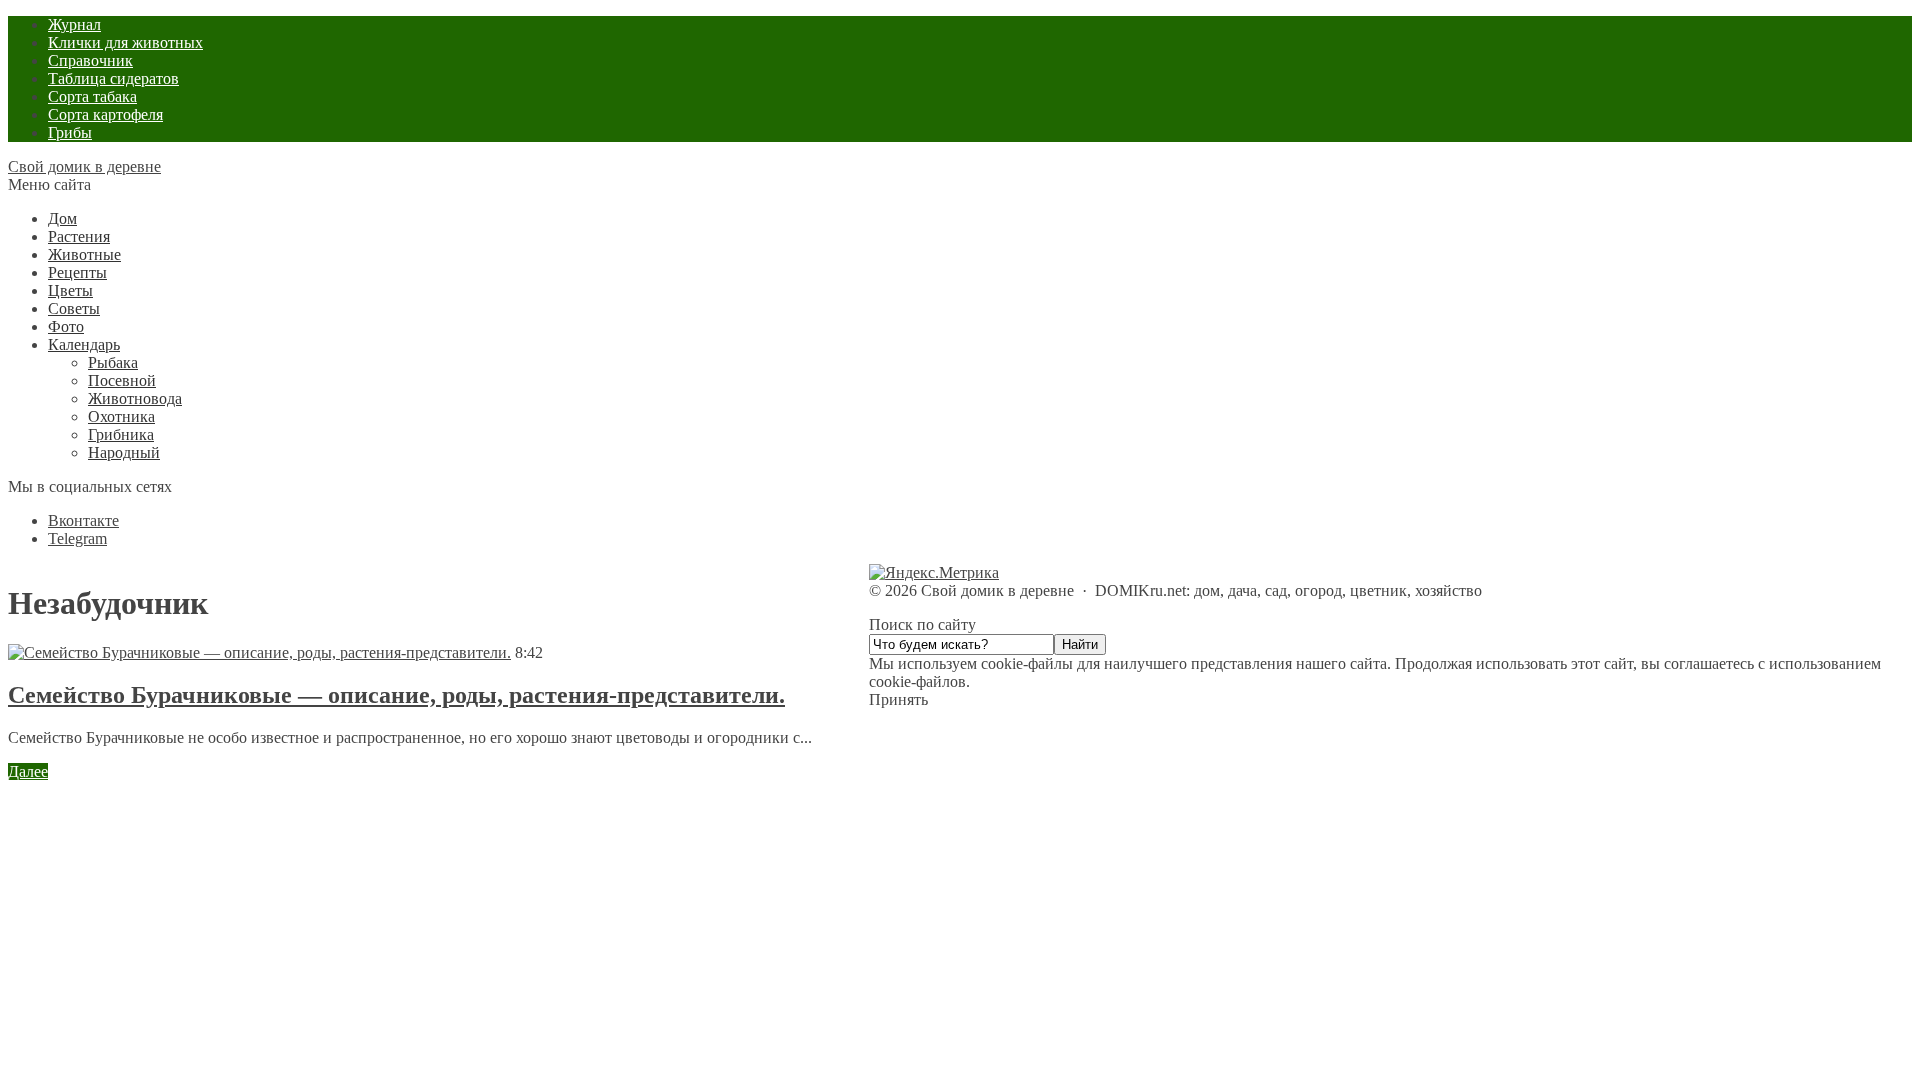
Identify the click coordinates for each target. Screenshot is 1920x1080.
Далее (28, 771)
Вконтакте (83, 520)
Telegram (77, 538)
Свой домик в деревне (84, 166)
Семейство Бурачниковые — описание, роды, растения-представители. (396, 695)
